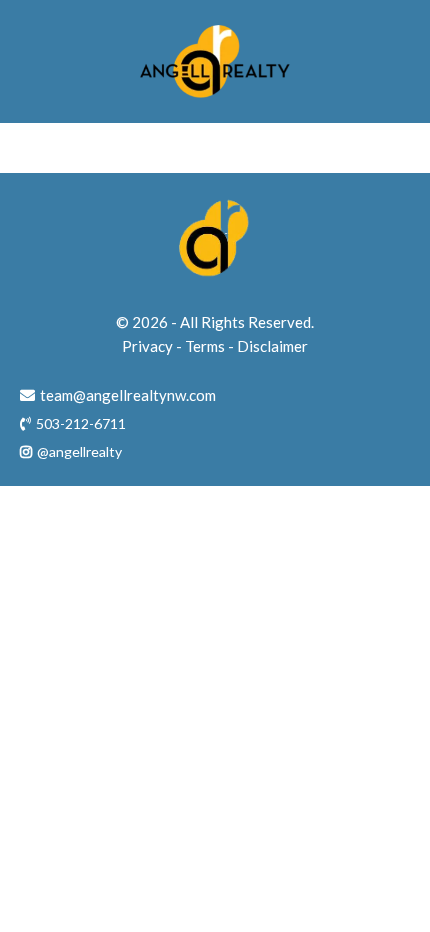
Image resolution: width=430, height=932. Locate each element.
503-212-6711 (81, 423)
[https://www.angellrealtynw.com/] (215, 61)
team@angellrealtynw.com (128, 395)
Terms (205, 346)
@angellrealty (79, 451)
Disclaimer (272, 346)
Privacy (147, 346)
